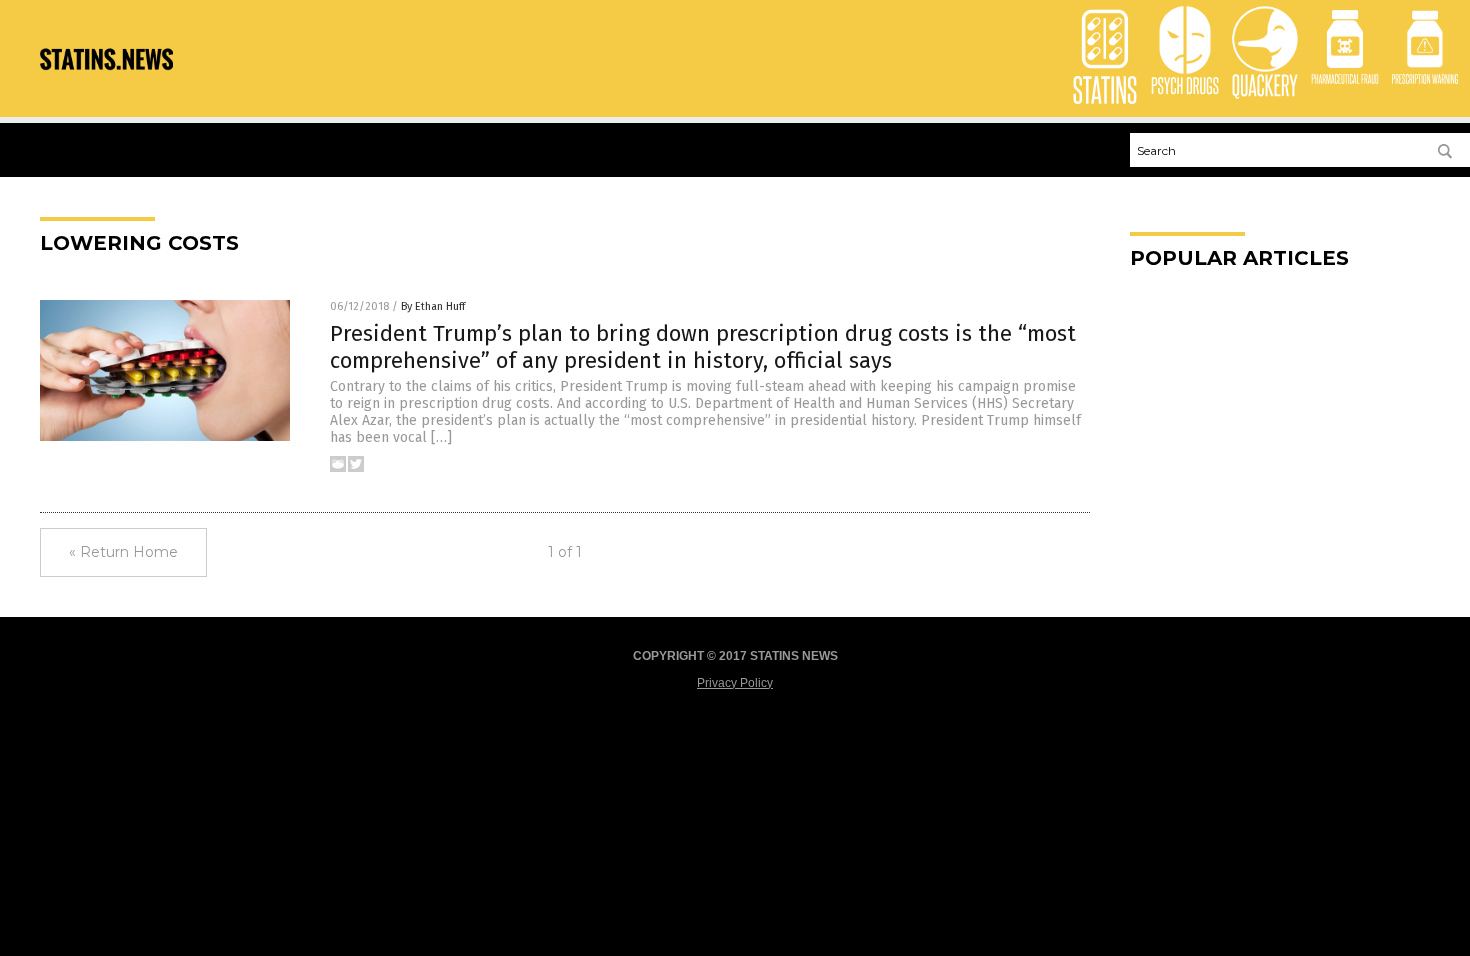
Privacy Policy (735, 683)
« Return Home (123, 552)
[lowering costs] (106, 85)
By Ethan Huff (433, 306)
